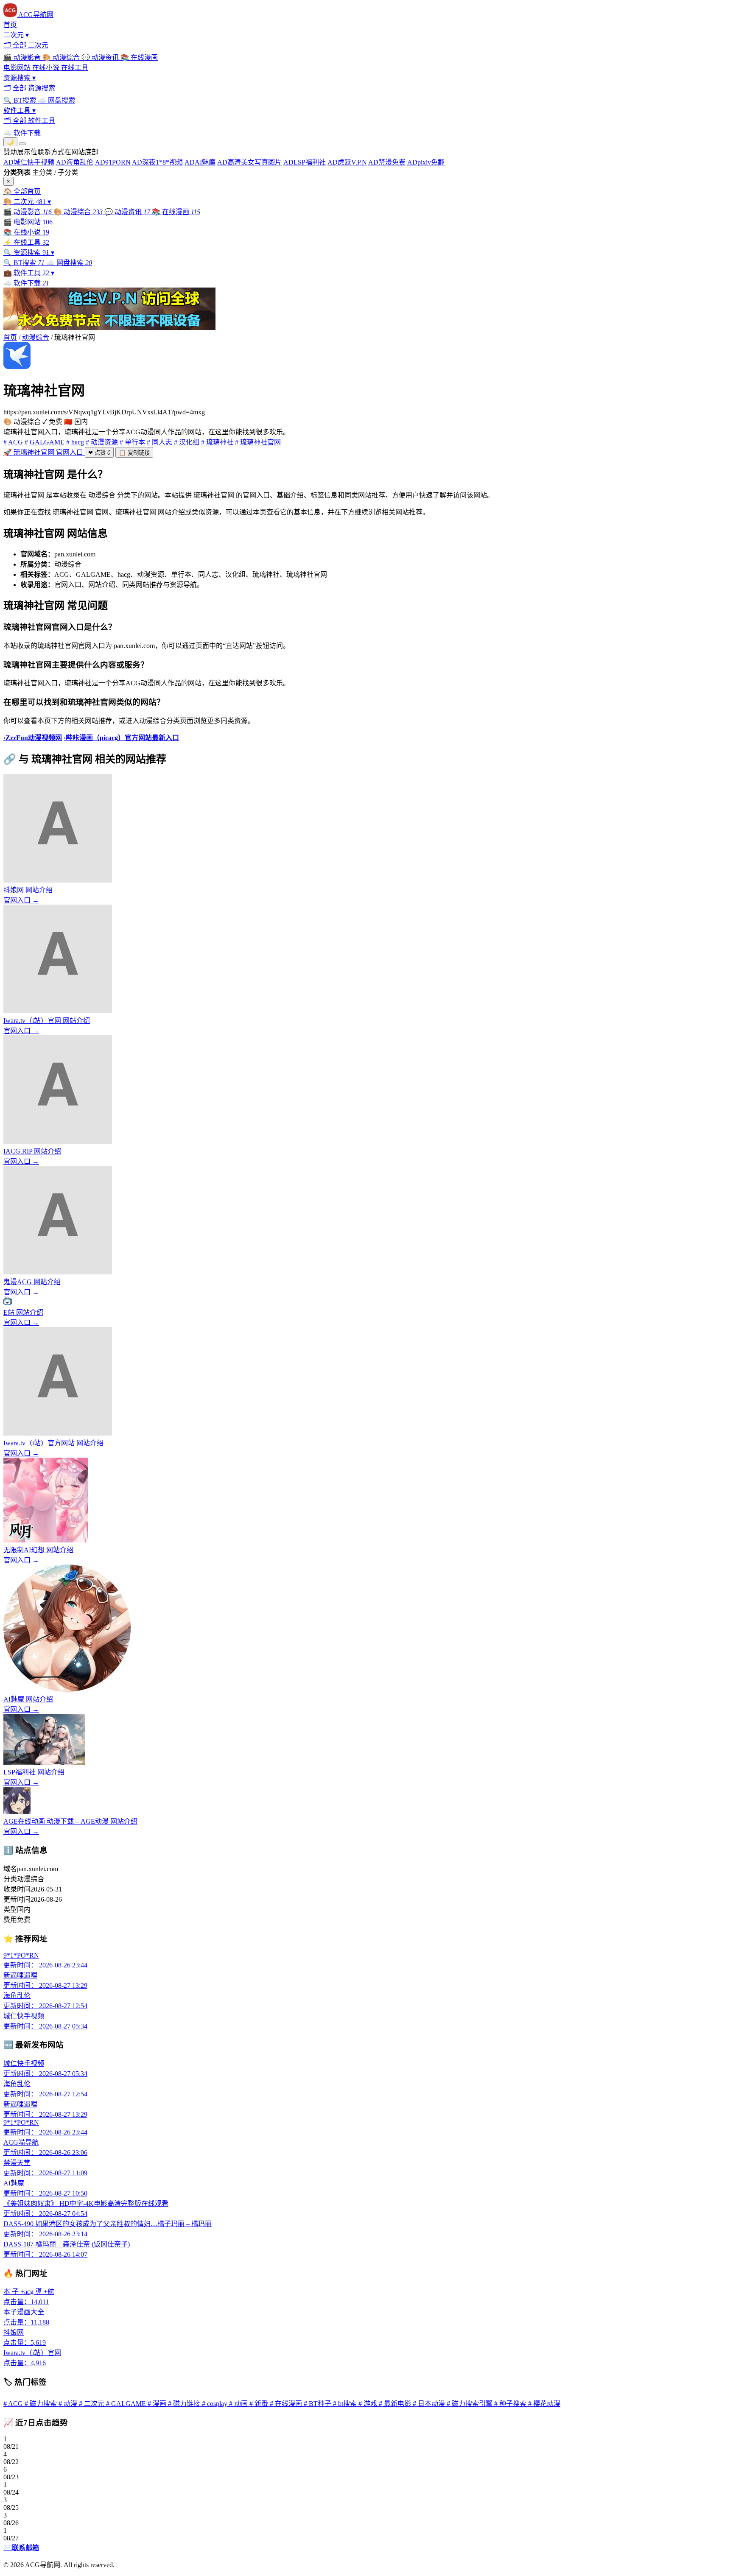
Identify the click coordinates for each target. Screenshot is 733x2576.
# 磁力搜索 (42, 2404)
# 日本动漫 (430, 2404)
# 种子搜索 (511, 2404)
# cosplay (215, 2404)
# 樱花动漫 (544, 2404)
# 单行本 (132, 442)
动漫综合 (36, 337)
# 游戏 (369, 2404)
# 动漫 (69, 2404)
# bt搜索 (346, 2404)
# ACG (13, 442)
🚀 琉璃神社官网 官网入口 (44, 452)
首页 (10, 337)
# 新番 (260, 2404)
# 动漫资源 (102, 442)
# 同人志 (159, 442)
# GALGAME (45, 442)
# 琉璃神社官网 (258, 442)
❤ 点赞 (99, 453)
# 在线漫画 (287, 2404)
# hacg (75, 442)
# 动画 (239, 2404)
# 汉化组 (187, 442)
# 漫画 (158, 2404)
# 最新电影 (396, 2404)
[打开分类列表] (22, 144)
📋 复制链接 (134, 453)
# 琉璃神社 (217, 442)
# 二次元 (92, 2404)
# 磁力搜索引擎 (470, 2404)
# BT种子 (318, 2404)
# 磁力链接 (185, 2404)
